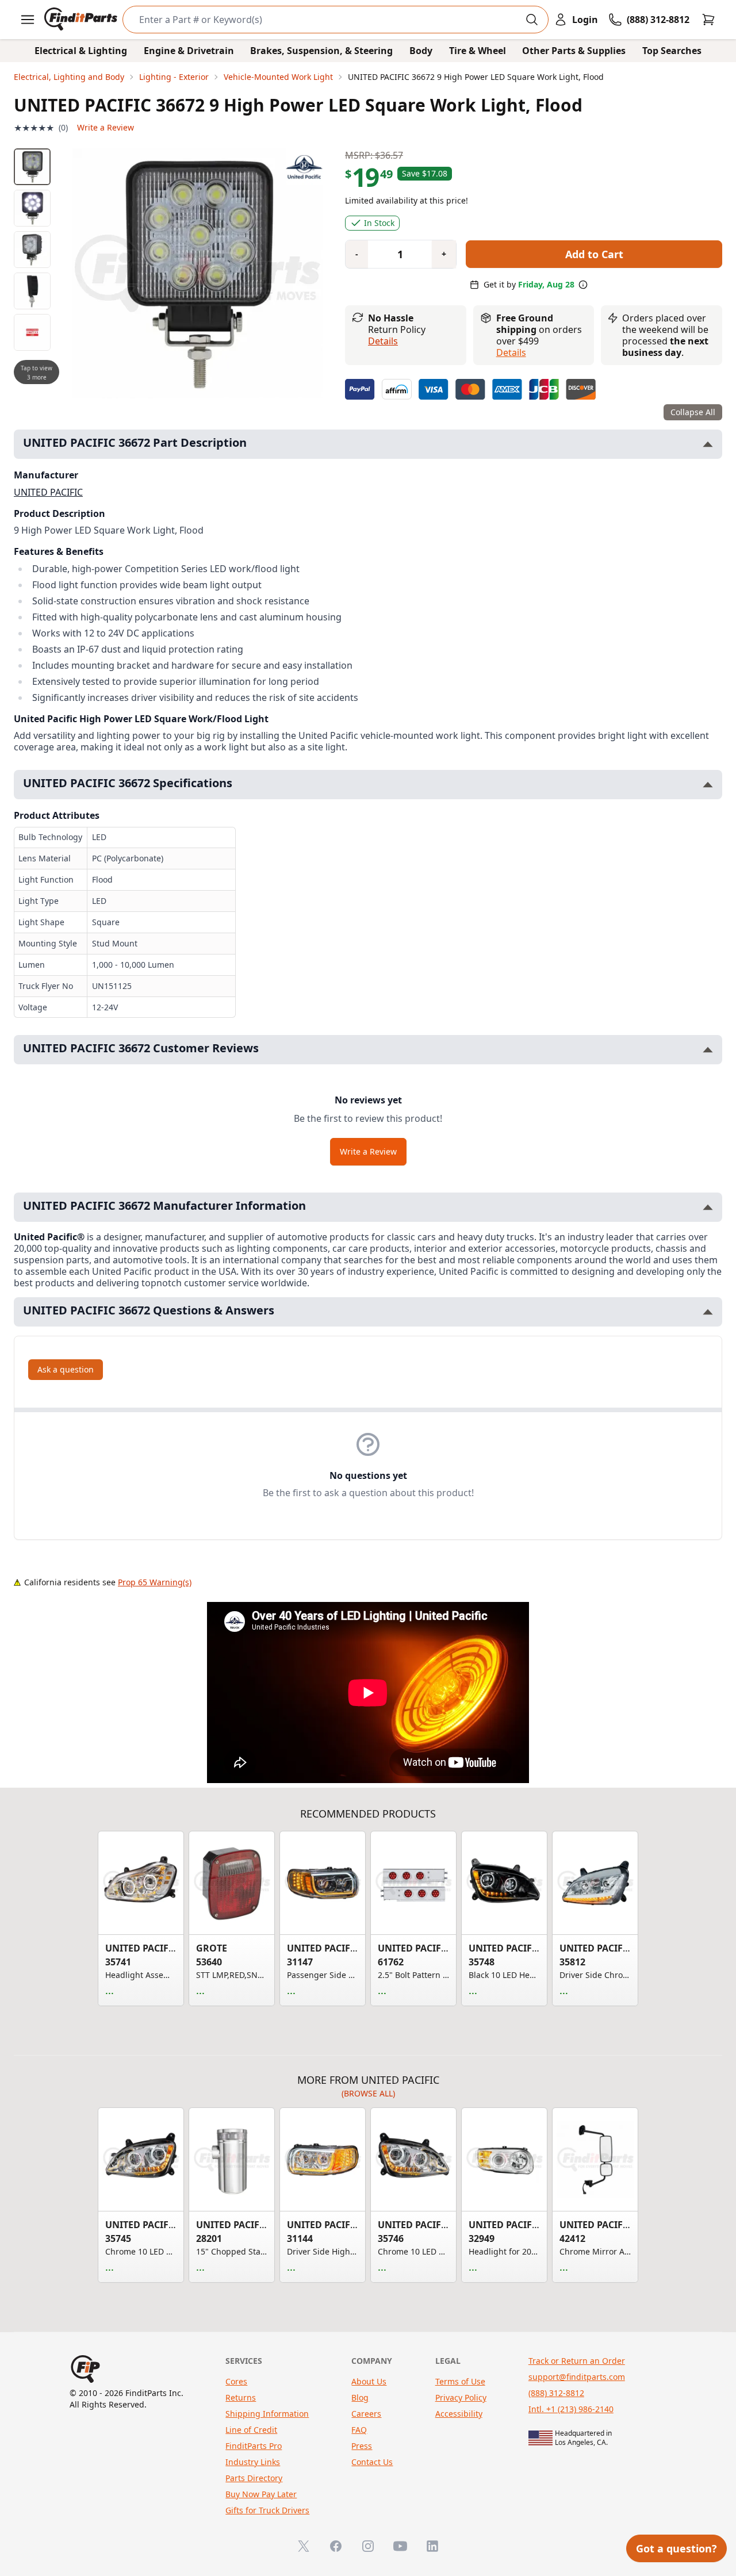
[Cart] (708, 20)
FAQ (359, 2430)
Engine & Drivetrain (189, 51)
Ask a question (66, 1369)
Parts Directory (254, 2478)
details (511, 352)
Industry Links (253, 2462)
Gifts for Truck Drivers (267, 2510)
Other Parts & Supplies (574, 51)
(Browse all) (368, 2093)
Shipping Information (267, 2414)
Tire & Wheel (478, 51)
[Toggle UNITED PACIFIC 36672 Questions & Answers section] (708, 1312)
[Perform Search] (532, 20)
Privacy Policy (461, 2397)
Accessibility (459, 2414)
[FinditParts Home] (82, 20)
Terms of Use (460, 2381)
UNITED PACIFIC (48, 492)
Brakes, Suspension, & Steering (321, 51)
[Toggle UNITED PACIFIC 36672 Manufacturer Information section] (708, 1207)
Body (421, 51)
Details (383, 341)
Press (362, 2446)
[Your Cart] (708, 20)
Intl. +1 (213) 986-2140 (571, 2409)
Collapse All (693, 412)
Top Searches (672, 51)
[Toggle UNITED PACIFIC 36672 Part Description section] (708, 444)
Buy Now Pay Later (261, 2494)
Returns (241, 2397)
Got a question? (676, 2548)
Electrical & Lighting (81, 51)
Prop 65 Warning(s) (155, 1582)
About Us (369, 2381)
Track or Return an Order (577, 2361)
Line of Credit (251, 2430)
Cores (236, 2381)
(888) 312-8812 (556, 2393)
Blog (360, 2397)
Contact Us (372, 2462)
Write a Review (106, 127)
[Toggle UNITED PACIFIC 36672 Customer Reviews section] (708, 1050)
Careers (366, 2414)
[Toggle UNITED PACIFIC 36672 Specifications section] (708, 785)
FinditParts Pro (254, 2446)
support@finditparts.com (577, 2377)
